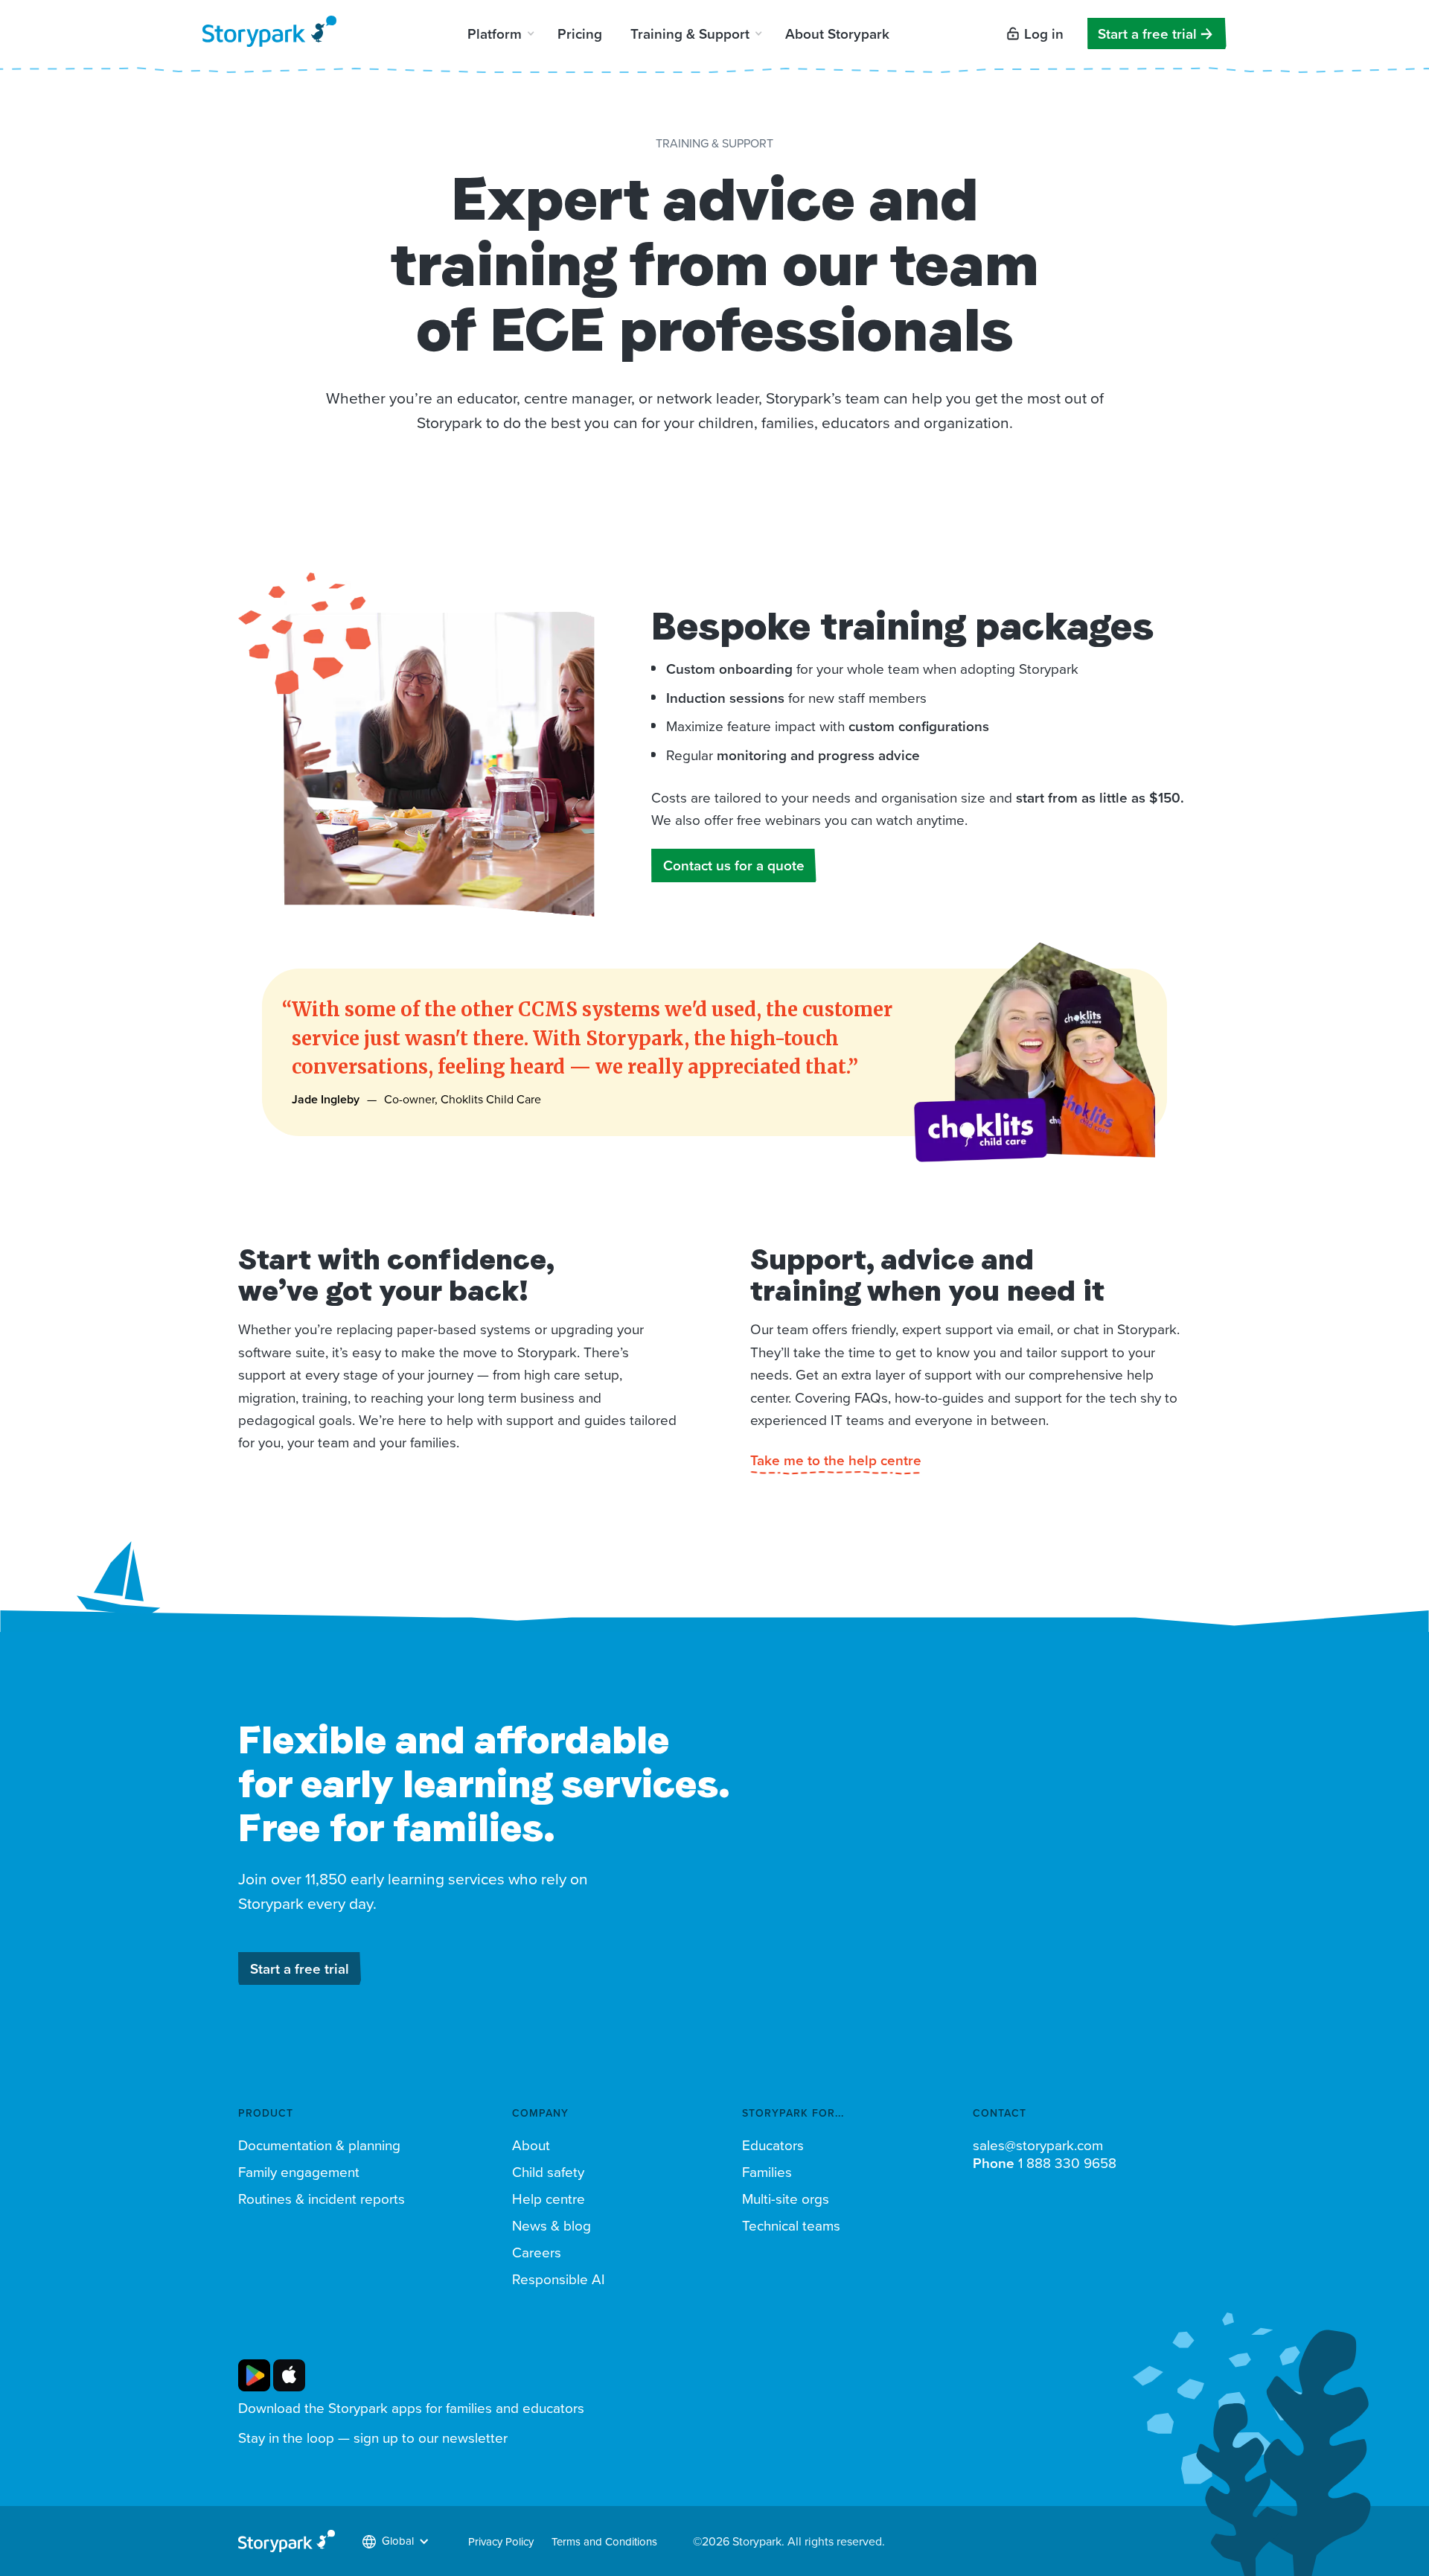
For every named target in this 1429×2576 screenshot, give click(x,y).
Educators (773, 2145)
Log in (1044, 34)
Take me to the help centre (836, 1460)
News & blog (552, 2225)
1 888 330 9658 (1045, 2163)
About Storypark (837, 34)
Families (767, 2172)
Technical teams (791, 2225)
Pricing (580, 34)
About (531, 2145)
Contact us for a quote (734, 865)
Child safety (548, 2172)
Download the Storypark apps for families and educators (411, 2408)
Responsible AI (559, 2279)
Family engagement (299, 2172)
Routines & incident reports (322, 2199)
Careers (537, 2252)
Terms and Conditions (604, 2541)
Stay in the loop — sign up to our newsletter (373, 2438)
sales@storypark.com (1038, 2145)
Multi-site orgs (786, 2199)
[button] (500, 34)
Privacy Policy (501, 2541)
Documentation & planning (319, 2145)
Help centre (549, 2199)
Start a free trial (1147, 34)
